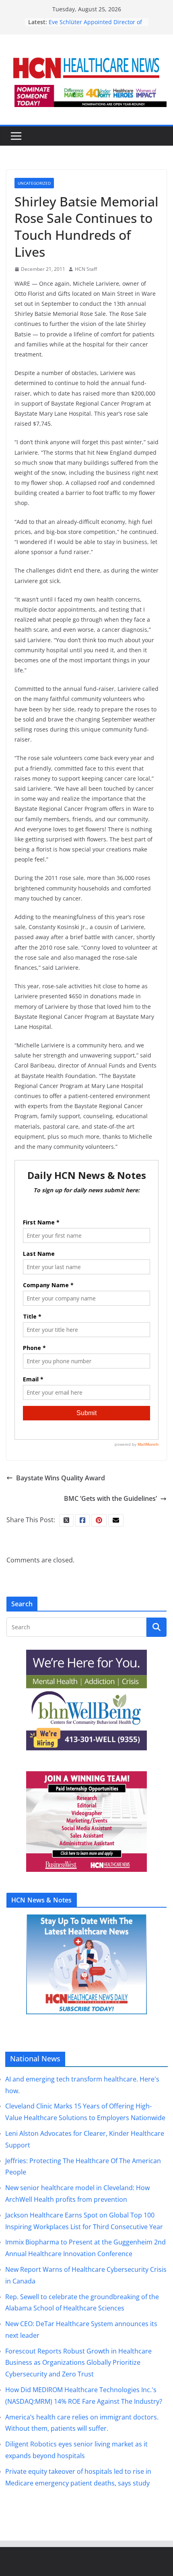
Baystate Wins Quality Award (61, 1478)
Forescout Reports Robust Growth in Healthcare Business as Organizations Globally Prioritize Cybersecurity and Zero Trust (78, 2363)
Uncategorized (34, 183)
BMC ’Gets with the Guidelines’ (110, 1498)
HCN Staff (86, 269)
